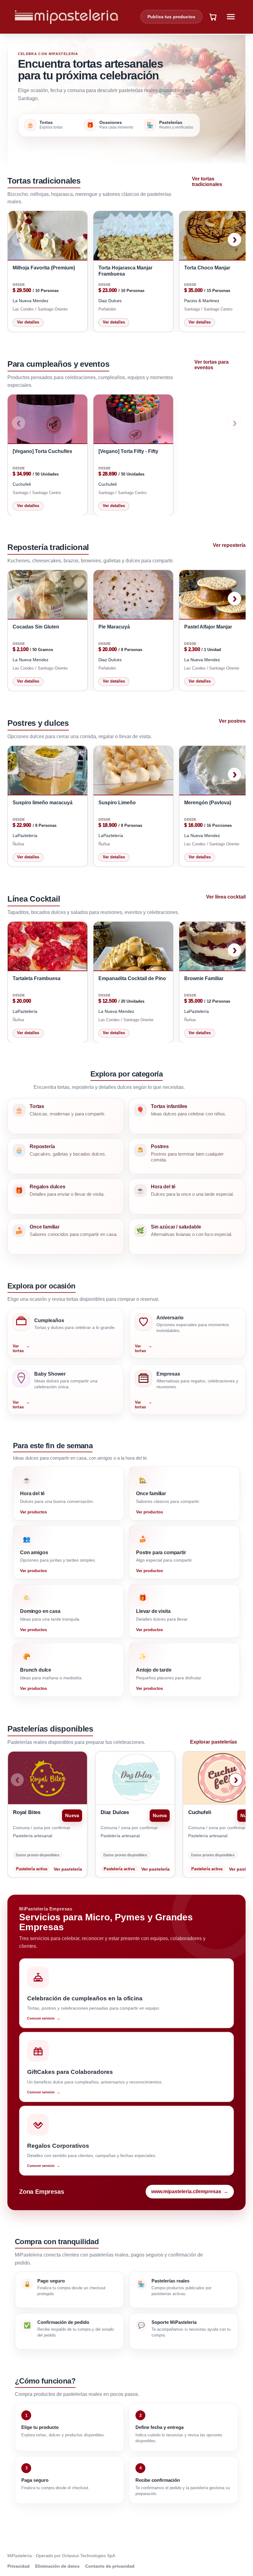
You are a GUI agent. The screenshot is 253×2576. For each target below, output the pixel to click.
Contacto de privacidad (110, 2566)
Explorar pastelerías (214, 1742)
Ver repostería (229, 545)
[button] (213, 17)
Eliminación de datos (57, 2566)
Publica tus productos (171, 17)
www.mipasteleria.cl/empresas (190, 2191)
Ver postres (232, 721)
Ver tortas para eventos (212, 365)
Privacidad (19, 2566)
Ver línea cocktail (226, 897)
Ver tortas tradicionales (207, 182)
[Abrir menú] (231, 17)
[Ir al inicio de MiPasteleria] (66, 17)
